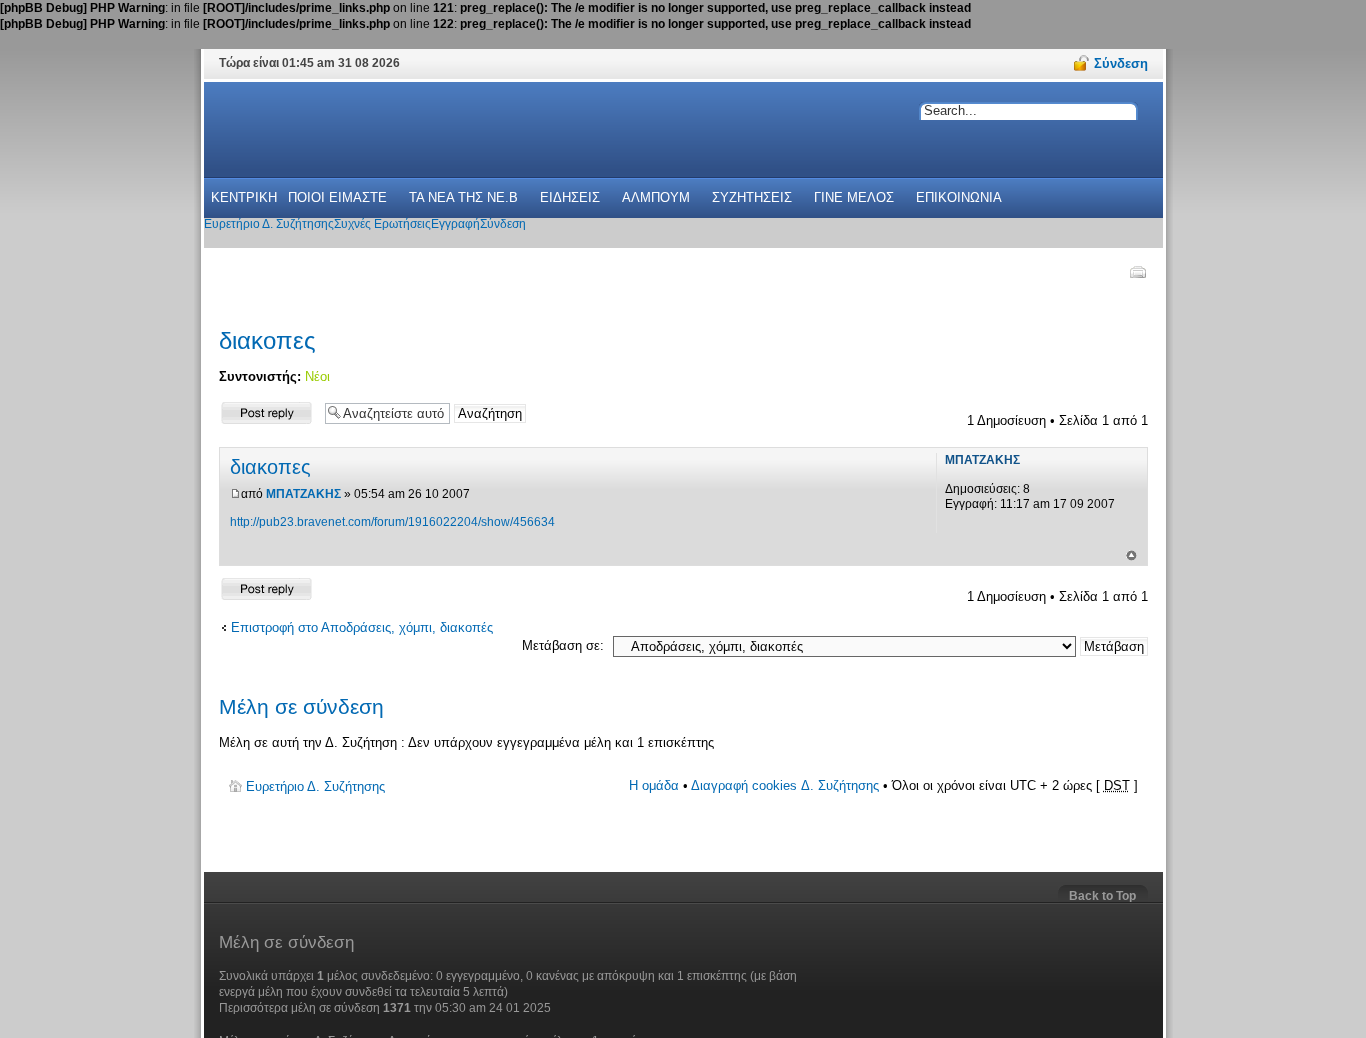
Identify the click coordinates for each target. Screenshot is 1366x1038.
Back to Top (1102, 896)
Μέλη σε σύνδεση (301, 706)
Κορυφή (1131, 555)
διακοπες (267, 340)
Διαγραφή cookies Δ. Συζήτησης (785, 785)
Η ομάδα (654, 785)
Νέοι (317, 376)
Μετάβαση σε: (563, 645)
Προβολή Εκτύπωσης (1137, 272)
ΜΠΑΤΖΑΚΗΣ (303, 494)
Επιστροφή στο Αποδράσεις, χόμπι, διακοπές (362, 627)
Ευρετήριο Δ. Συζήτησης (315, 786)
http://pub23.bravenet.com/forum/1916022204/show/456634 (392, 522)
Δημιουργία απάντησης (251, 412)
